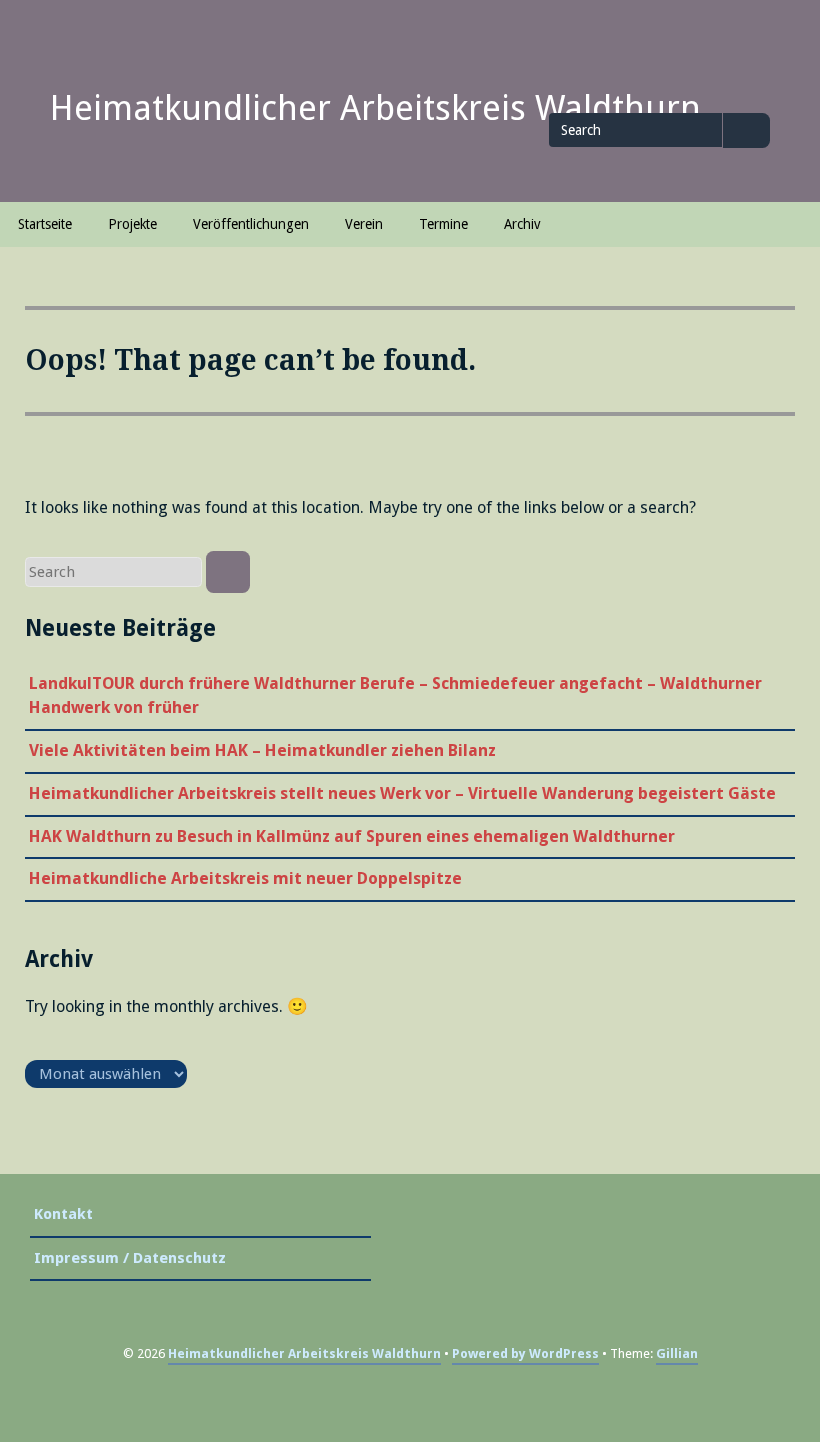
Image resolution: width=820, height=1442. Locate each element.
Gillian (677, 1353)
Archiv (522, 224)
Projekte (132, 224)
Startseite (45, 224)
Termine (443, 224)
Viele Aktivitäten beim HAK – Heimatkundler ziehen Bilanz (262, 750)
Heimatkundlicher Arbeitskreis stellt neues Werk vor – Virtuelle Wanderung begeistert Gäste (402, 793)
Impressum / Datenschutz (130, 1258)
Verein (364, 224)
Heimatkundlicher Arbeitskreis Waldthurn (375, 108)
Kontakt (63, 1214)
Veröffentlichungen (251, 224)
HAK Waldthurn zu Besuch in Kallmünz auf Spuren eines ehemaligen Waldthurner (352, 836)
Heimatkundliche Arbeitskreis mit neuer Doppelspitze (245, 878)
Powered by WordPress (525, 1353)
